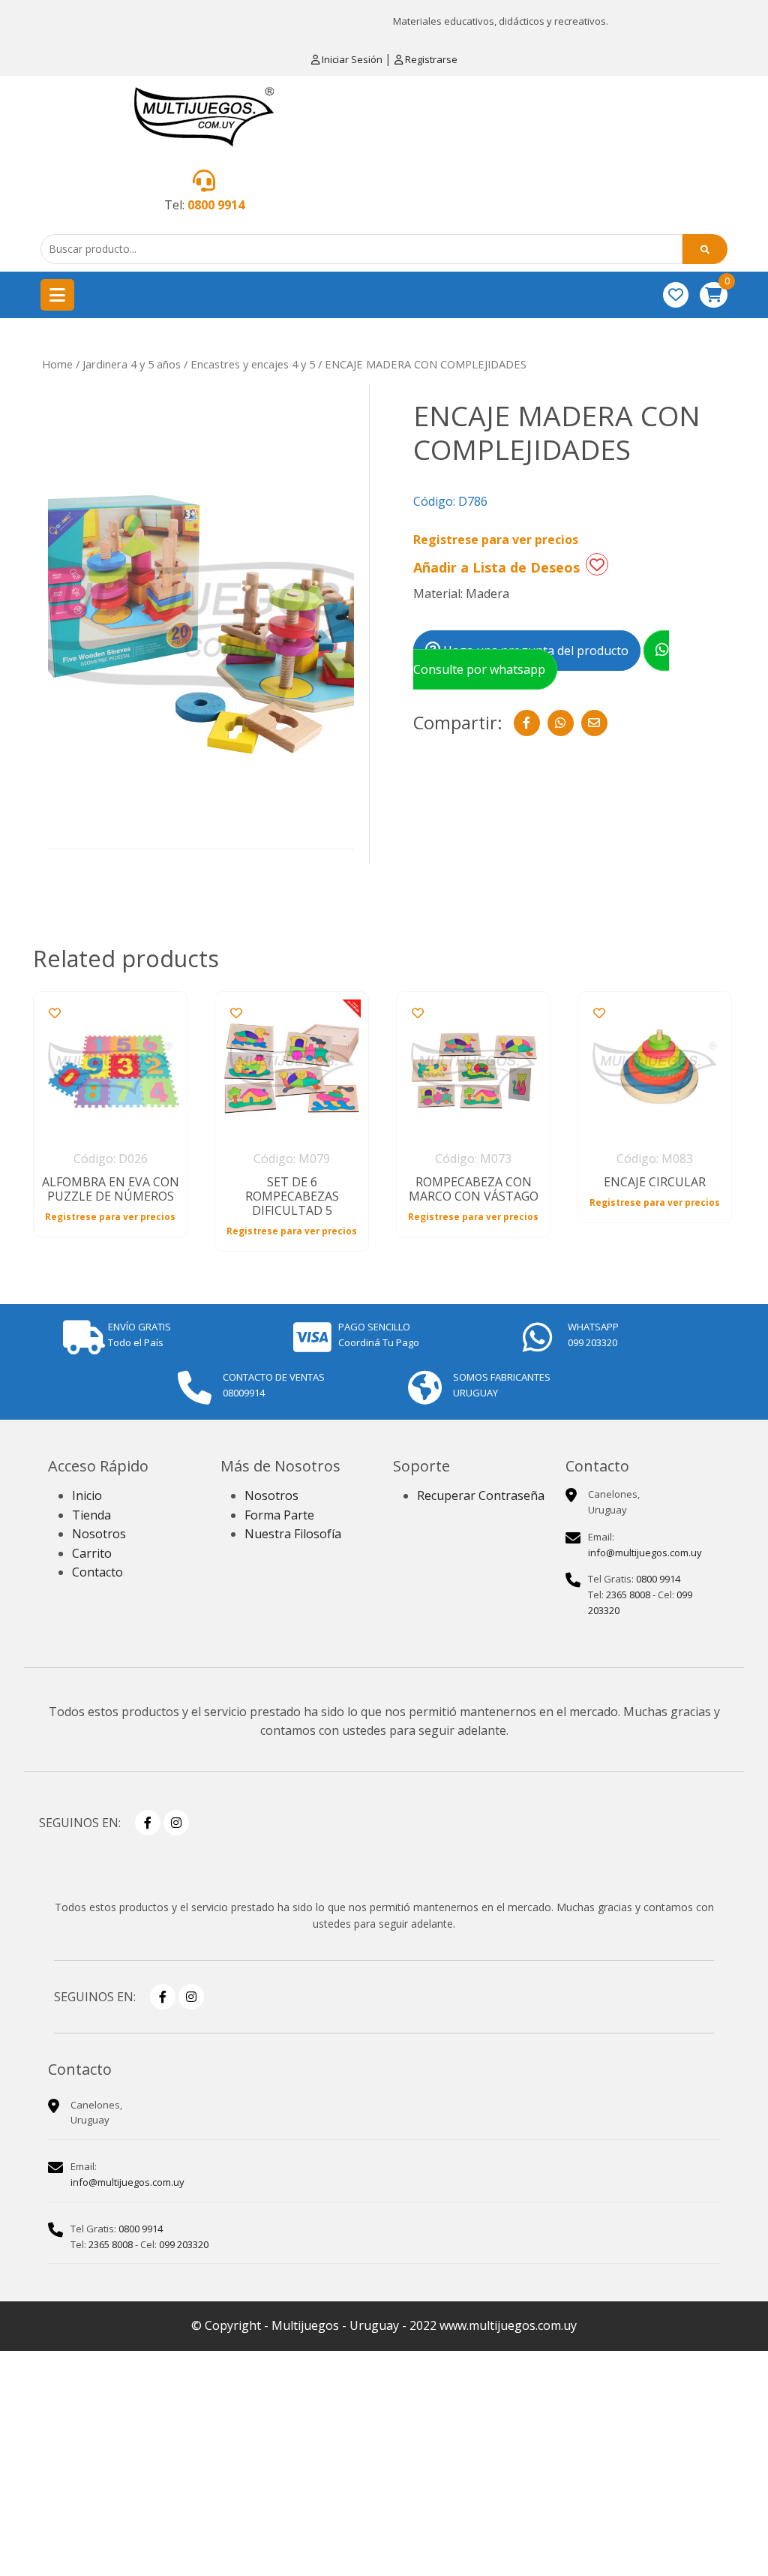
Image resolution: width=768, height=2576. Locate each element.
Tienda (91, 1515)
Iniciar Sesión (352, 59)
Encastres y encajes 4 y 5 (253, 364)
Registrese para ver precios (496, 540)
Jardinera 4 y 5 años (132, 364)
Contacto (97, 1572)
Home (57, 364)
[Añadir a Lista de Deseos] (597, 564)
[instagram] (176, 1823)
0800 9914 (216, 205)
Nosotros (99, 1534)
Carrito (92, 1553)
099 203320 (184, 2244)
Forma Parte (279, 1515)
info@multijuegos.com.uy (645, 1553)
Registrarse (430, 59)
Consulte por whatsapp (479, 669)
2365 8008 (628, 1595)
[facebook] (148, 1823)
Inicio (87, 1495)
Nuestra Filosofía (293, 1534)
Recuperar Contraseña (481, 1495)
